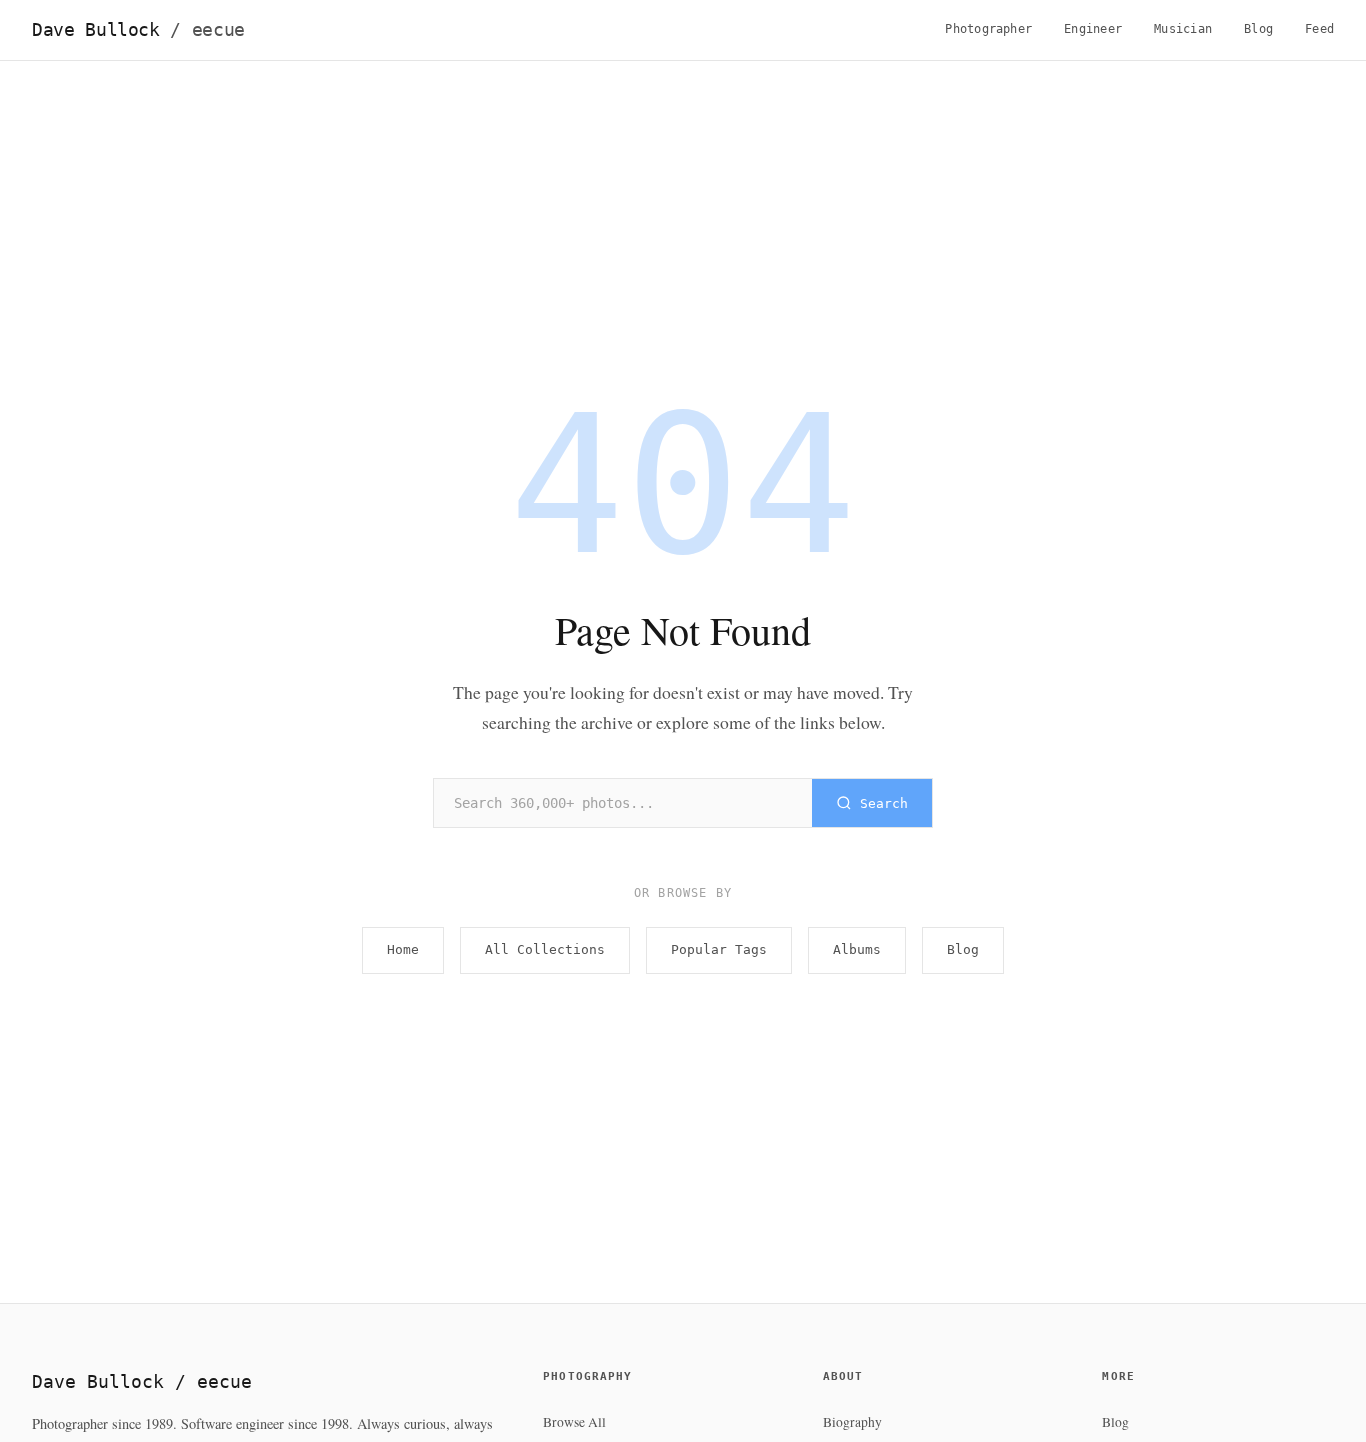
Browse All (574, 1422)
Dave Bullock (138, 30)
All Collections (545, 949)
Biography (852, 1422)
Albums (857, 949)
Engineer (1093, 29)
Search (884, 803)
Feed (1319, 29)
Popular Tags (719, 949)
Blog (1258, 29)
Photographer (988, 29)
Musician (1183, 29)
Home (403, 949)
